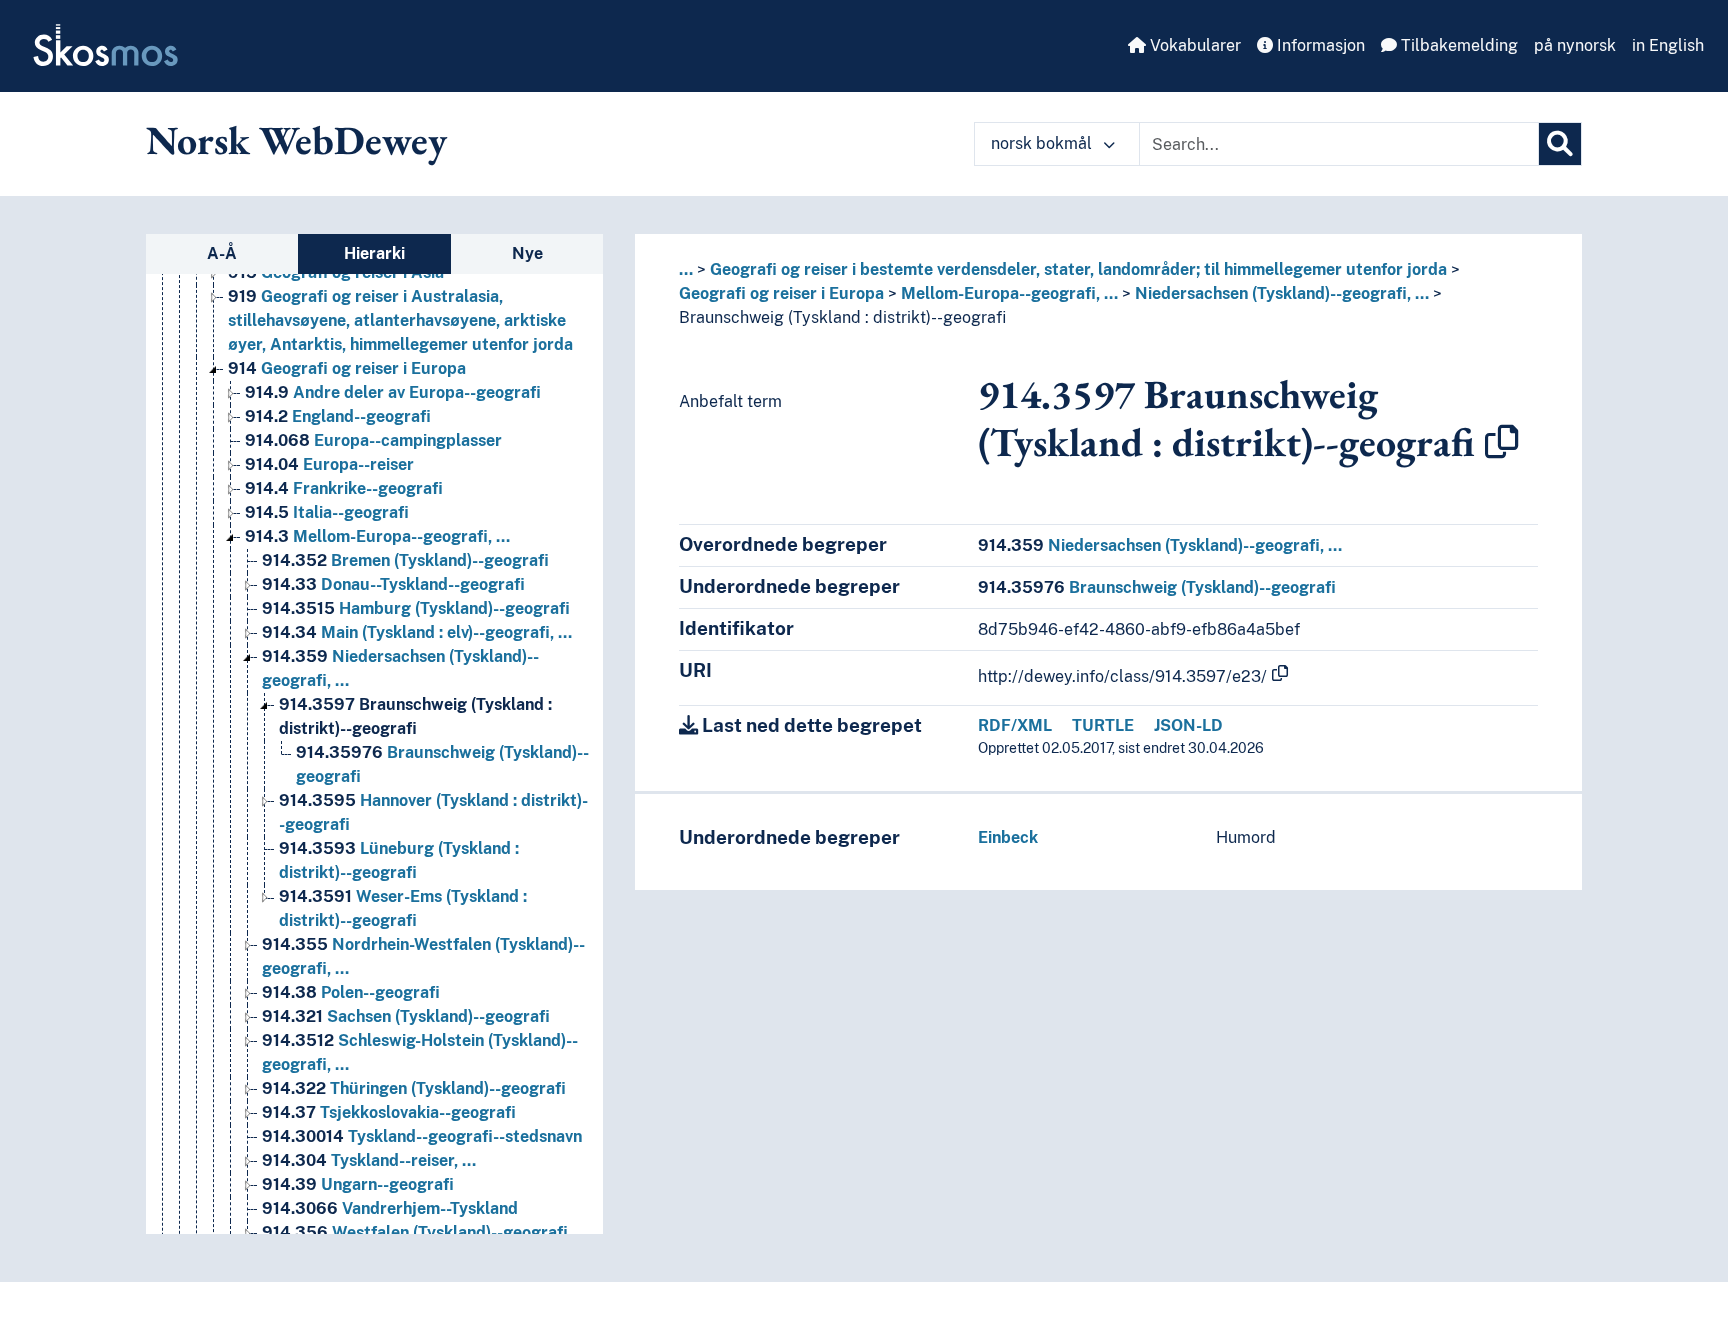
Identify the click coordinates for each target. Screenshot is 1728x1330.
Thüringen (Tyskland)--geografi (414, 1088)
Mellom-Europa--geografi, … (377, 536)
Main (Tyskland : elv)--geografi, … (417, 632)
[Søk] (1560, 144)
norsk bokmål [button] (1043, 143)
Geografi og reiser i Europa (347, 368)
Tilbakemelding (1457, 45)
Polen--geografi (351, 992)
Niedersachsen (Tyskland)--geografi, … (1282, 293)
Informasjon (1319, 45)
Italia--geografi (327, 512)
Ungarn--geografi (358, 1184)
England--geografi (338, 416)
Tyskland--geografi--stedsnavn (422, 1136)
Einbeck (1008, 837)
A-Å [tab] (222, 253)
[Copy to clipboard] (1502, 442)
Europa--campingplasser (373, 440)
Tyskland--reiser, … (369, 1160)
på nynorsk (1575, 45)
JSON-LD (1188, 725)
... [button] (686, 269)
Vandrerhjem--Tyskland (390, 1208)
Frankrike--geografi (344, 488)
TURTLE (1103, 725)
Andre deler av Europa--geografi (393, 392)
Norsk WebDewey (296, 140)
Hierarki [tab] (374, 253)
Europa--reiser (329, 464)
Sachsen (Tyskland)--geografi (406, 1016)
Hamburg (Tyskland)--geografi (416, 608)
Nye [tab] (527, 253)
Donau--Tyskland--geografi (393, 584)
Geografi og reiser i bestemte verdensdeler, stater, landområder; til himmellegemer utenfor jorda (1078, 269)
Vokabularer (1193, 45)
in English (1668, 45)
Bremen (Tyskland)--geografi (405, 560)
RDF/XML (1015, 725)
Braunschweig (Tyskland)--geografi (1157, 587)
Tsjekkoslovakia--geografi (389, 1112)
